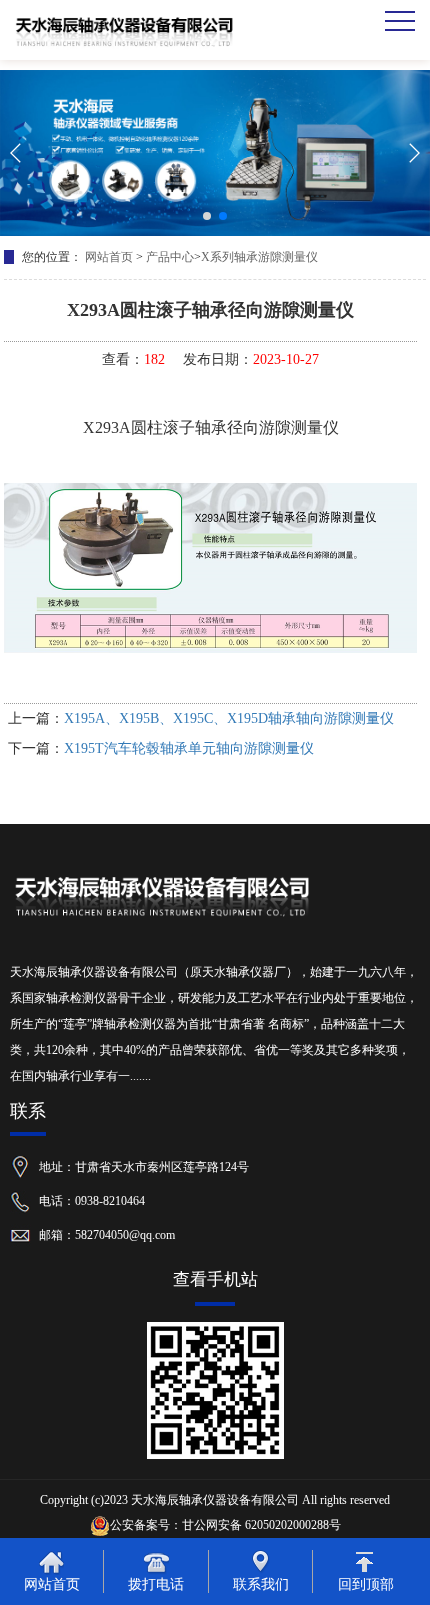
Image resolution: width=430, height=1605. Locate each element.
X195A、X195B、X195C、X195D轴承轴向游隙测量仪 (229, 718)
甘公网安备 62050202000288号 (261, 1525)
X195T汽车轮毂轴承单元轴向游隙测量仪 (189, 748)
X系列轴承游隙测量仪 (259, 257)
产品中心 (170, 257)
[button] (207, 216)
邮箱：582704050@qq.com (107, 1234)
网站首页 (109, 257)
